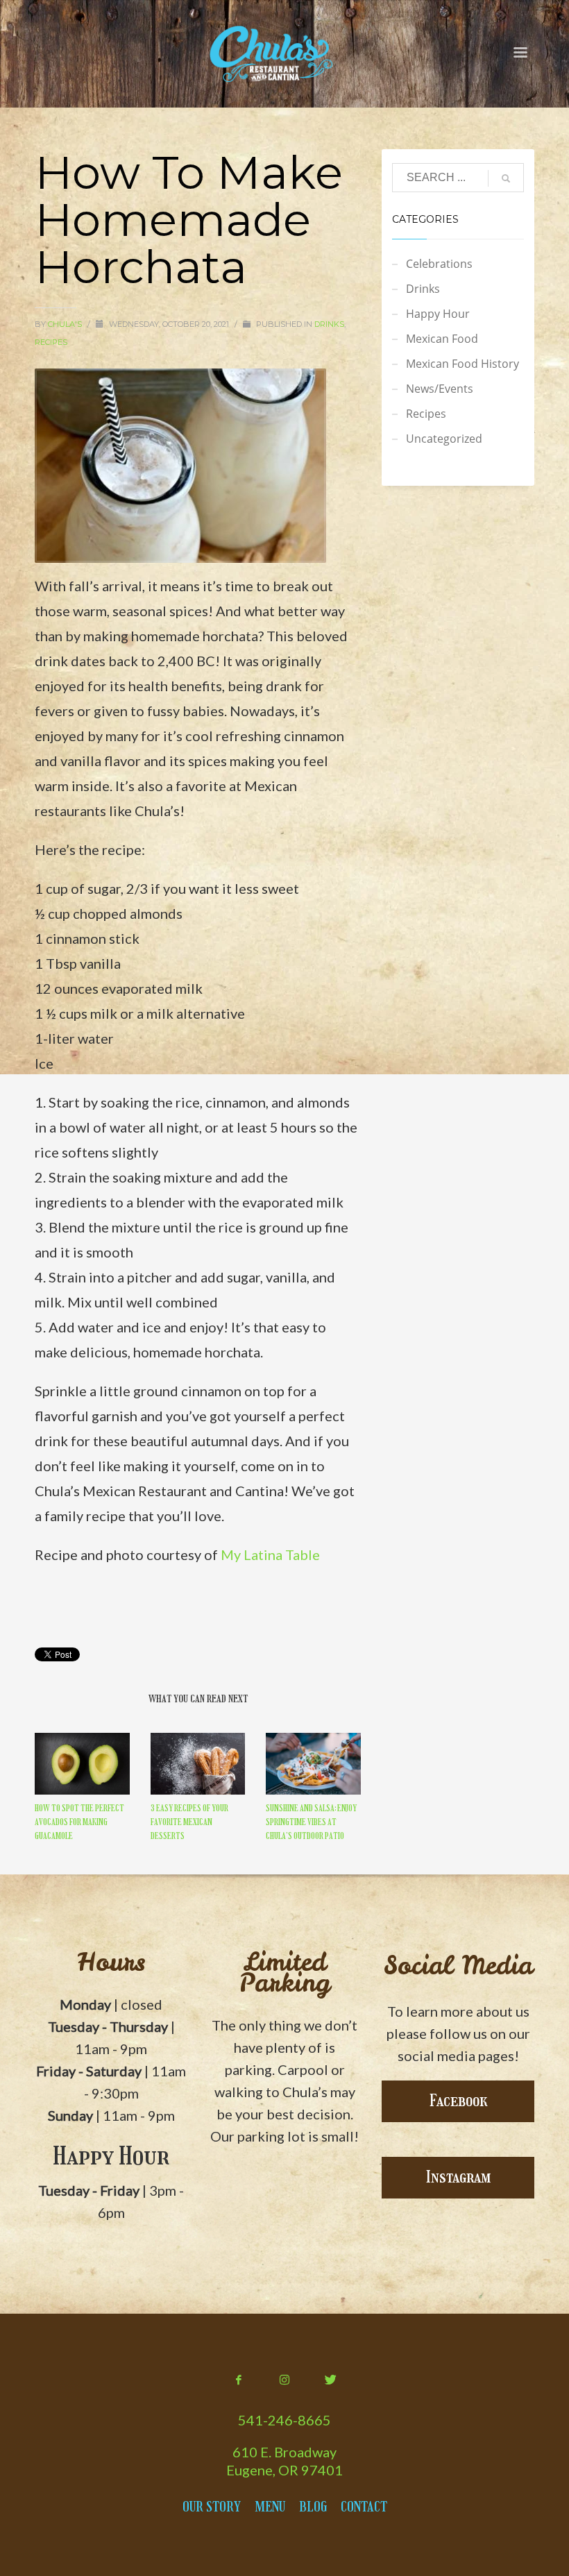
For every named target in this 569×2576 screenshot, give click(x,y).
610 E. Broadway (284, 2452)
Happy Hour (438, 314)
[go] (506, 178)
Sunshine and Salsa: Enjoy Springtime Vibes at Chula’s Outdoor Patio (311, 1822)
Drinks (329, 324)
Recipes (51, 342)
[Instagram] (284, 2380)
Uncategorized (444, 439)
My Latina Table (270, 1554)
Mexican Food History (462, 364)
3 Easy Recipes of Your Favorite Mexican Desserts (189, 1822)
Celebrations (439, 264)
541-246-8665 (284, 2420)
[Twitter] (330, 2380)
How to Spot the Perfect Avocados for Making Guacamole (79, 1822)
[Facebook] (239, 2380)
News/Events (440, 389)
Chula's (66, 324)
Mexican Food (442, 339)
